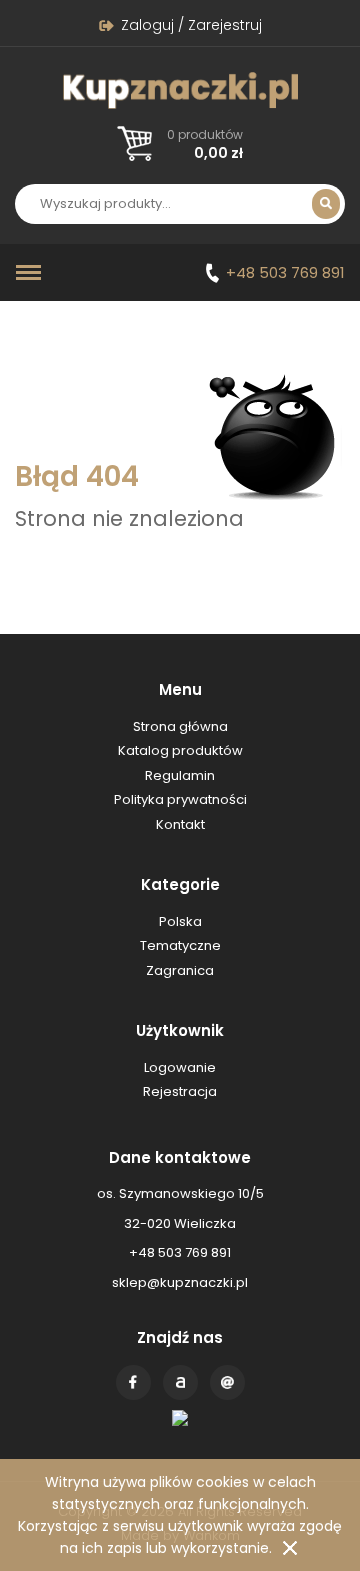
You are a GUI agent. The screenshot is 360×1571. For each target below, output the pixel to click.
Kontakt (227, 1382)
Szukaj (326, 204)
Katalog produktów (180, 750)
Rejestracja (180, 1091)
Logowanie (180, 1067)
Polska (180, 921)
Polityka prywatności (180, 799)
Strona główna (180, 726)
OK (290, 1548)
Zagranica (180, 970)
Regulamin (180, 775)
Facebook (133, 1382)
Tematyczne (180, 945)
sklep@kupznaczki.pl (180, 1282)
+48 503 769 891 (285, 272)
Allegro (180, 1382)
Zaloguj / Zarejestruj (191, 25)
